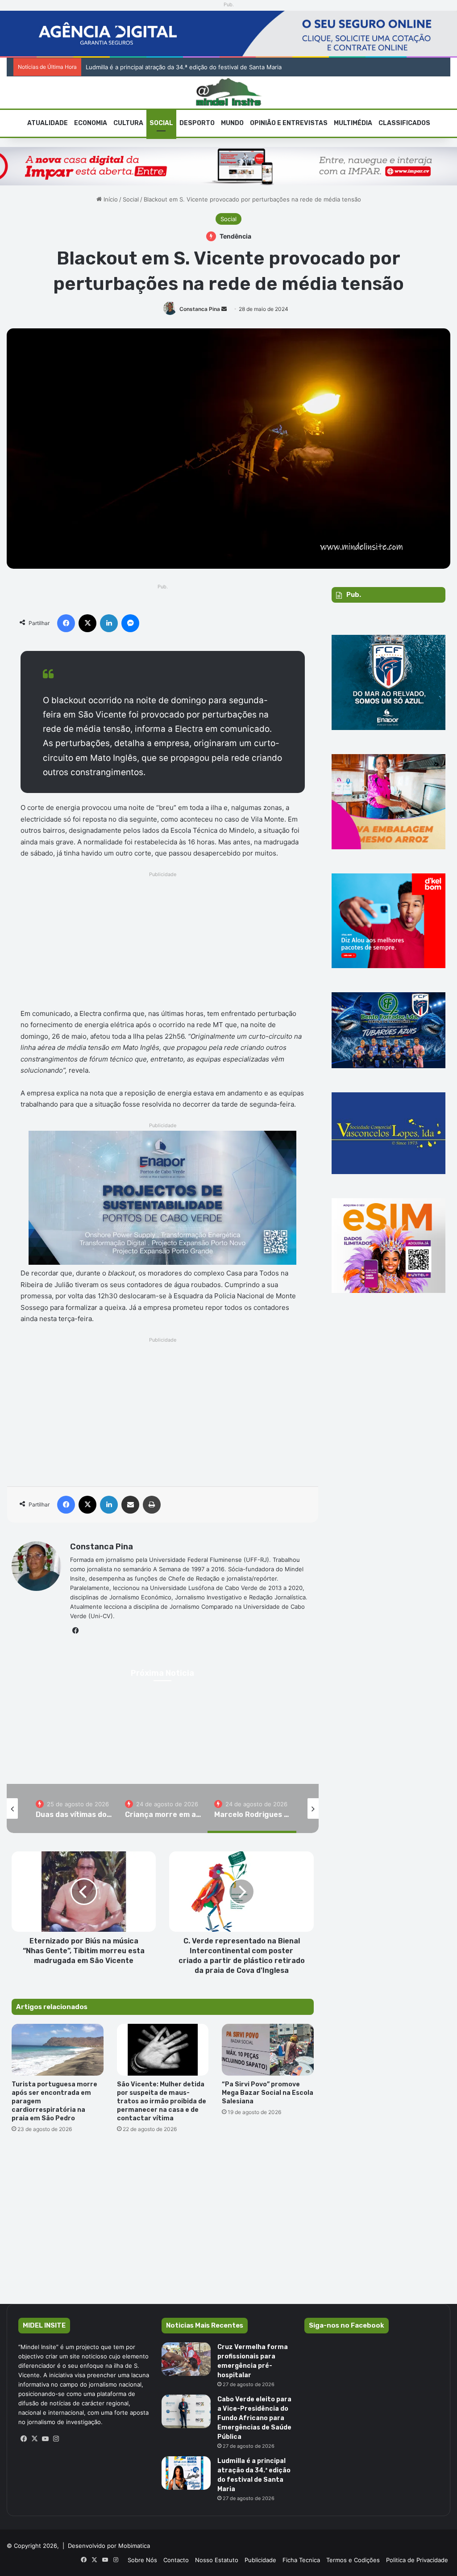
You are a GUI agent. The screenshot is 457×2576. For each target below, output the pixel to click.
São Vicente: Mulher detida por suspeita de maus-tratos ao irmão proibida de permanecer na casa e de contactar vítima (162, 2101)
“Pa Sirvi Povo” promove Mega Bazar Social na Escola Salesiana (268, 2093)
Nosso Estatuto (217, 2560)
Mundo (232, 123)
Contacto (176, 2560)
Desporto (197, 123)
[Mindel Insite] (229, 92)
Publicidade (260, 2560)
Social (161, 123)
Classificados (404, 123)
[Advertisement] (163, 943)
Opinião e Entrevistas (289, 123)
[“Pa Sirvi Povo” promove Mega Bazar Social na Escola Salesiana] (268, 2050)
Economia (91, 123)
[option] (74, 1808)
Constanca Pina (200, 309)
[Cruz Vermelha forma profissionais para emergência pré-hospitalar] (186, 2359)
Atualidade (48, 123)
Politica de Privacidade (417, 2560)
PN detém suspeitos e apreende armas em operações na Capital (166, 67)
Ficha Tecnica (301, 2560)
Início (110, 199)
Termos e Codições (353, 2560)
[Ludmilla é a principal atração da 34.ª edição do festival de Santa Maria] (186, 2473)
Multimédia (353, 123)
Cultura (128, 123)
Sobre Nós (142, 2560)
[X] (34, 2439)
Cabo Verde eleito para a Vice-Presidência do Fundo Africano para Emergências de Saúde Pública (254, 2418)
